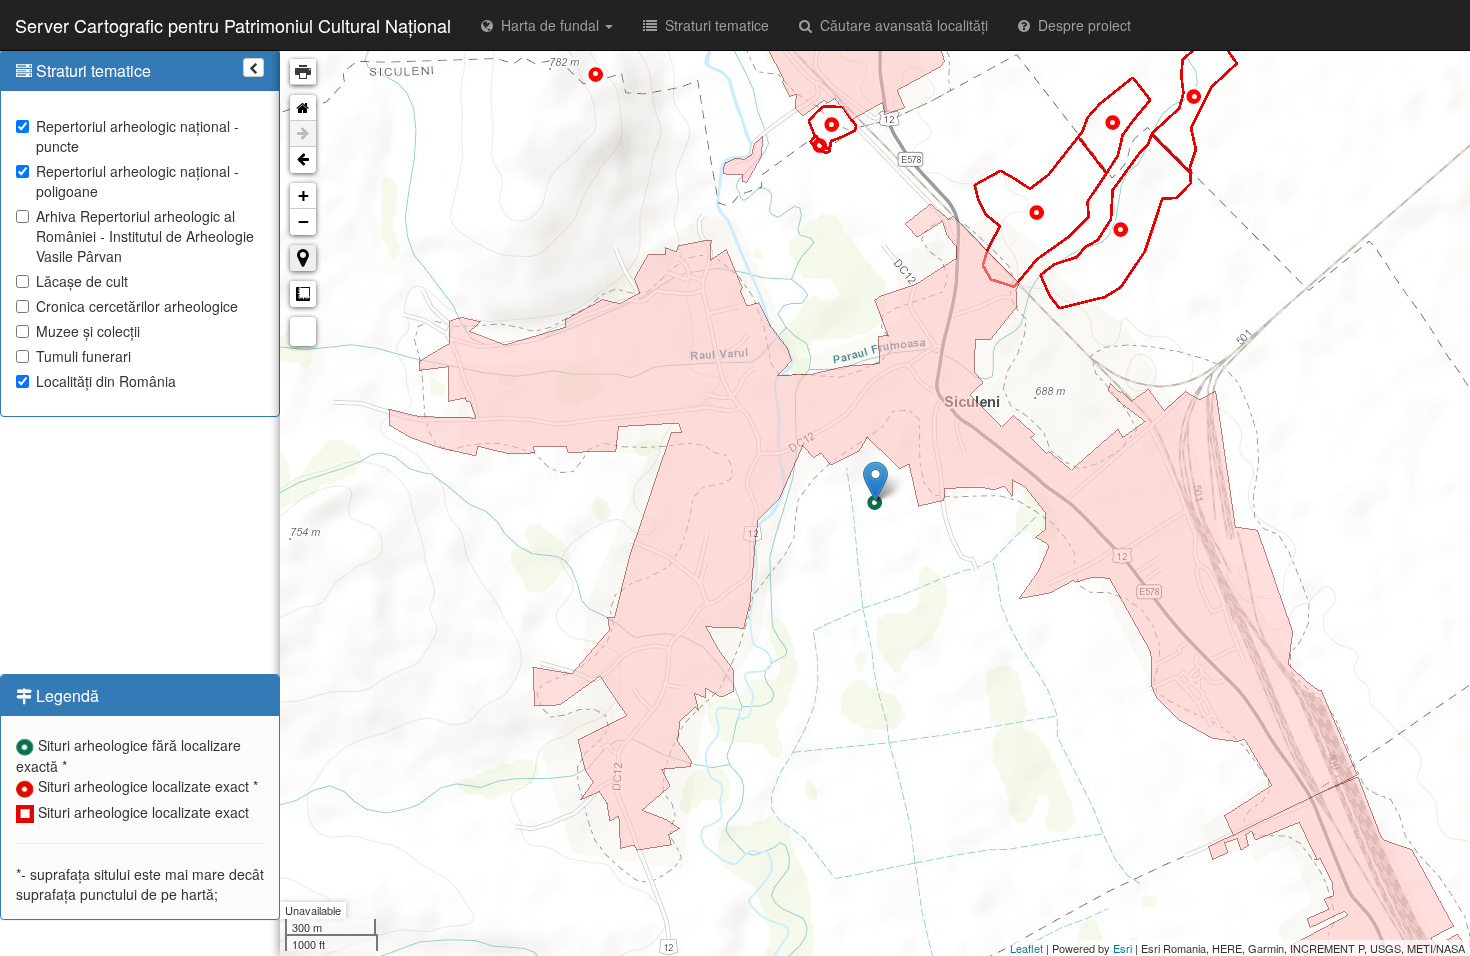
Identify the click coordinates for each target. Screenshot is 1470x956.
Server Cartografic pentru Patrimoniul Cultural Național (233, 25)
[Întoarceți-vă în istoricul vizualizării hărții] (303, 160)
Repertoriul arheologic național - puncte (137, 136)
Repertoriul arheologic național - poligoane (137, 181)
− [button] (303, 221)
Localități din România (106, 381)
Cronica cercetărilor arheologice (137, 306)
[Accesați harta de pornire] (303, 108)
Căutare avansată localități (900, 25)
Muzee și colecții (88, 331)
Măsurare (303, 294)
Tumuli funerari (83, 356)
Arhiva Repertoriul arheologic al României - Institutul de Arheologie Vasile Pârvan (145, 236)
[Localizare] (303, 258)
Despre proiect (1080, 25)
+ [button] (303, 195)
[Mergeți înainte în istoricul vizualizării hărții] (303, 134)
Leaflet (1026, 948)
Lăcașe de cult (82, 281)
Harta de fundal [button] (548, 25)
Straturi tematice (713, 25)
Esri (1122, 948)
